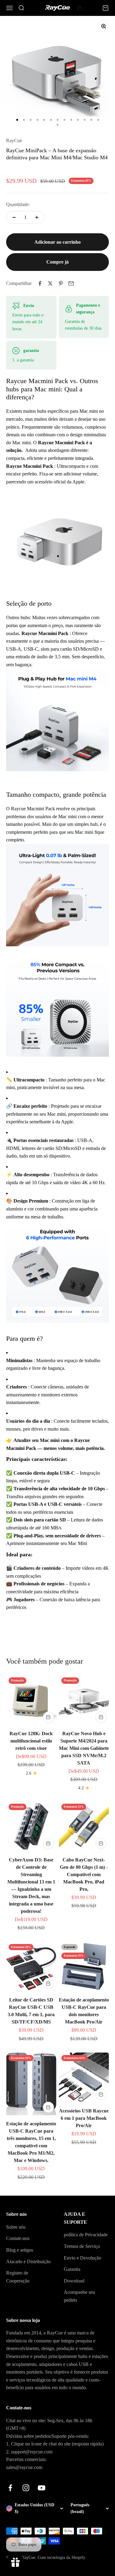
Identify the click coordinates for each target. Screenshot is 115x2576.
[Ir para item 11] (85, 120)
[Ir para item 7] (58, 120)
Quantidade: (18, 204)
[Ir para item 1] (17, 120)
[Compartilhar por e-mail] (71, 283)
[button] (81, 8)
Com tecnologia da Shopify (61, 2558)
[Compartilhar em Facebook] (40, 283)
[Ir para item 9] (71, 120)
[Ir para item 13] (98, 120)
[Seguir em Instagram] (26, 2488)
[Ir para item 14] (58, 125)
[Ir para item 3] (31, 120)
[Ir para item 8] (64, 120)
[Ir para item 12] (91, 120)
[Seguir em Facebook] (10, 2488)
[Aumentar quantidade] (37, 217)
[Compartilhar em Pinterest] (61, 283)
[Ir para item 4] (37, 120)
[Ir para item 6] (51, 120)
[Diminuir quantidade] (14, 217)
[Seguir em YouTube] (42, 2488)
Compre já (57, 262)
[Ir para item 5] (44, 120)
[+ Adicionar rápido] (48, 1717)
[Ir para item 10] (78, 120)
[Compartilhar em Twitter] (50, 283)
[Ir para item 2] (24, 120)
